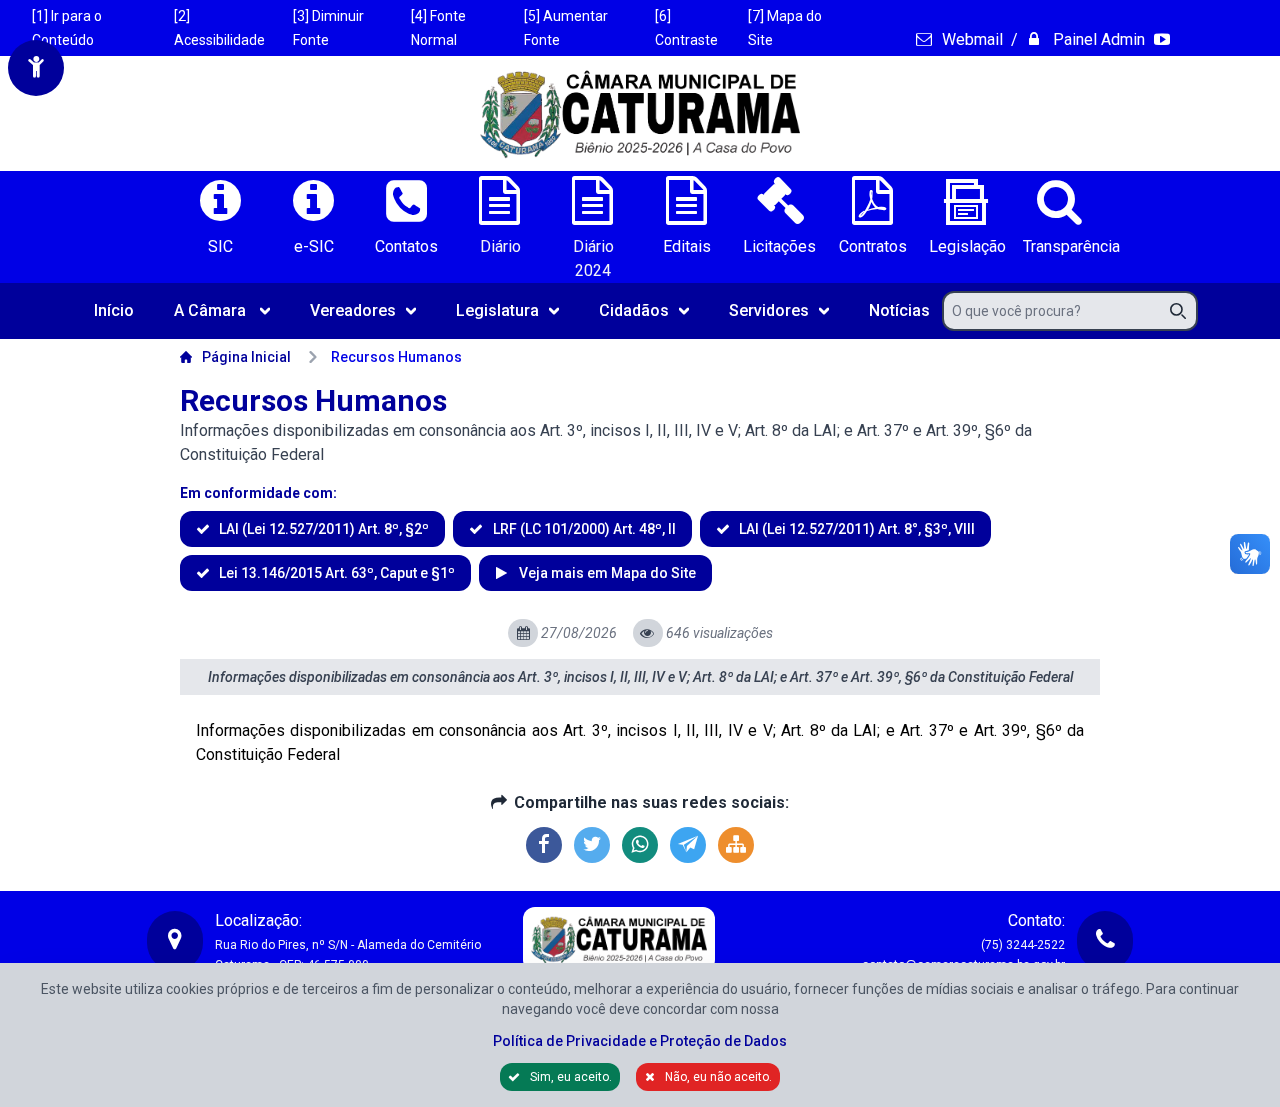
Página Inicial (246, 357)
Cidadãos (634, 310)
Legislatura (497, 310)
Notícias (899, 310)
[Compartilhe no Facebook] (544, 845)
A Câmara (210, 310)
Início (114, 310)
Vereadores (353, 310)
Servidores (769, 310)
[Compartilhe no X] (592, 845)
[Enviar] (1184, 311)
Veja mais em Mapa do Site (605, 573)
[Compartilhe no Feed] (736, 845)
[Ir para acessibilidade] (36, 68)
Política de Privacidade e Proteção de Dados (640, 1041)
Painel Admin (1096, 39)
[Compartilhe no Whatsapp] (640, 845)
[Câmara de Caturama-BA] (640, 113)
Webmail (970, 39)
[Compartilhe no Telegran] (688, 845)
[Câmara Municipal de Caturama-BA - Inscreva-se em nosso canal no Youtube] (1164, 39)
